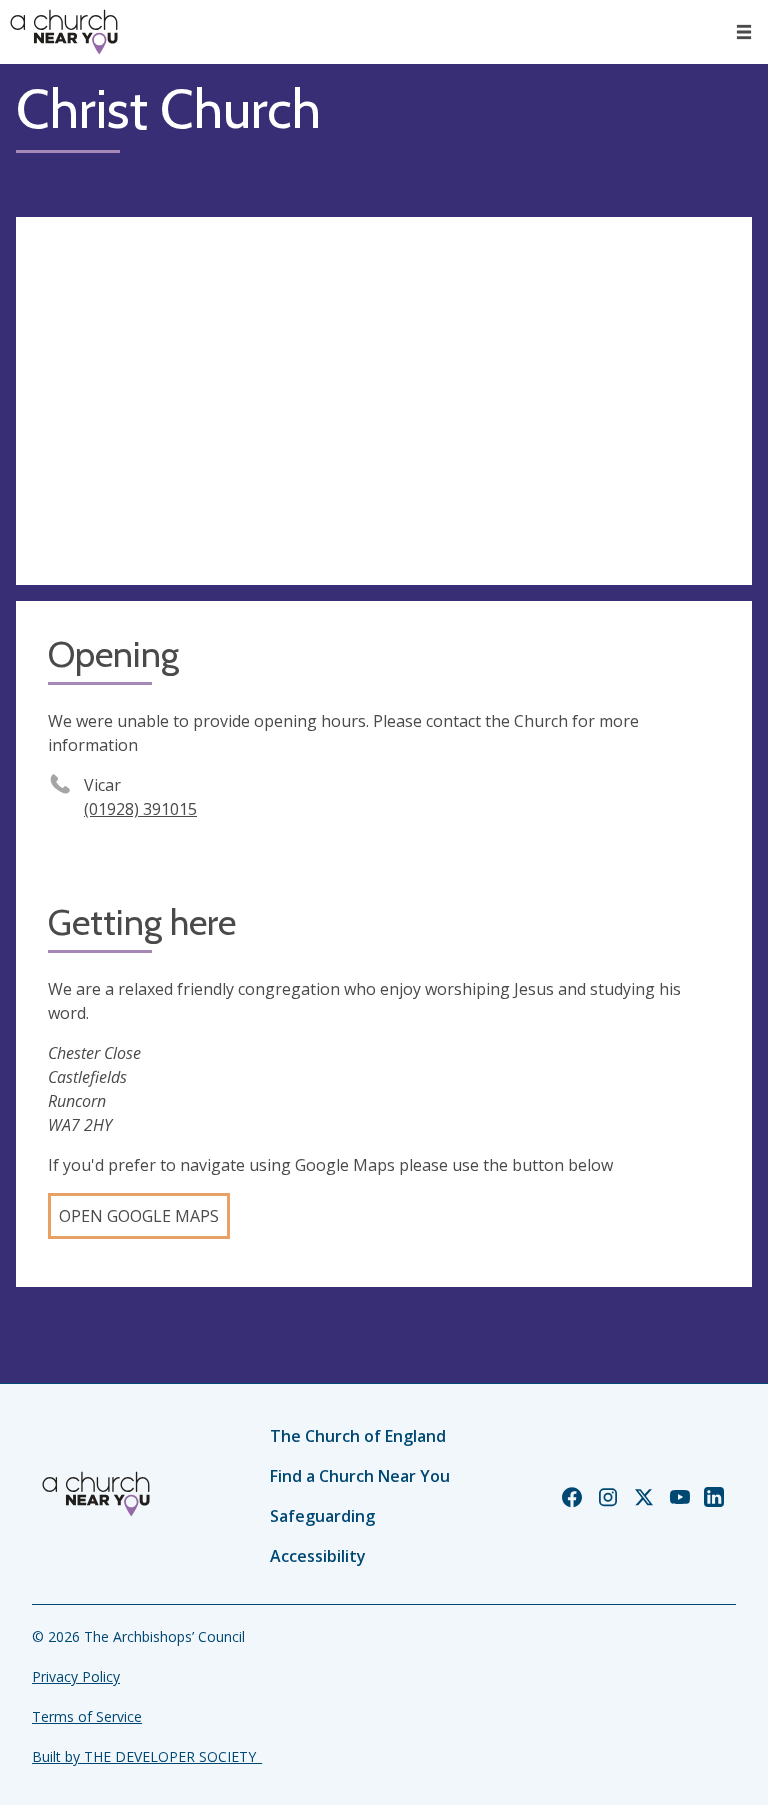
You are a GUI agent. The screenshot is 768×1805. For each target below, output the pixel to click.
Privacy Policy (76, 1676)
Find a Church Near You (360, 1476)
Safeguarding (322, 1516)
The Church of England (358, 1436)
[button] (744, 32)
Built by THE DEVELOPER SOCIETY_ (147, 1756)
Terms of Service (87, 1716)
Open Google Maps (139, 1216)
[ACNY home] (64, 32)
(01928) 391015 (140, 809)
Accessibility (318, 1556)
